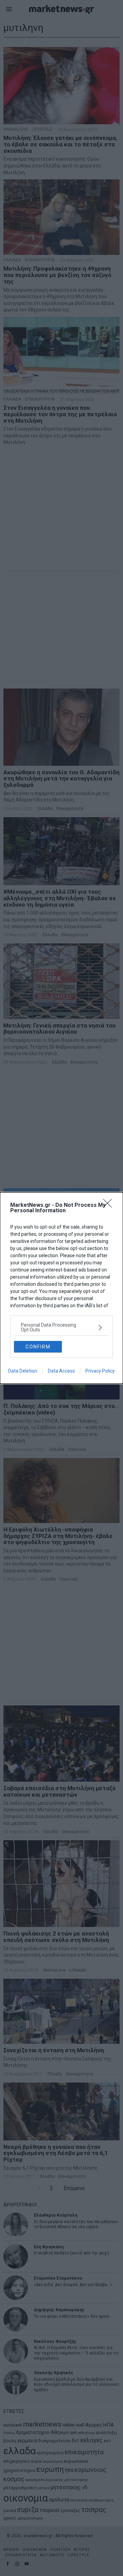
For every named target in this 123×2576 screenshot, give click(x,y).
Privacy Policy (100, 1371)
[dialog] (61, 1288)
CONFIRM (38, 1347)
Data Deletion (23, 1371)
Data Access (61, 1371)
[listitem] (61, 1327)
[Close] (110, 1205)
